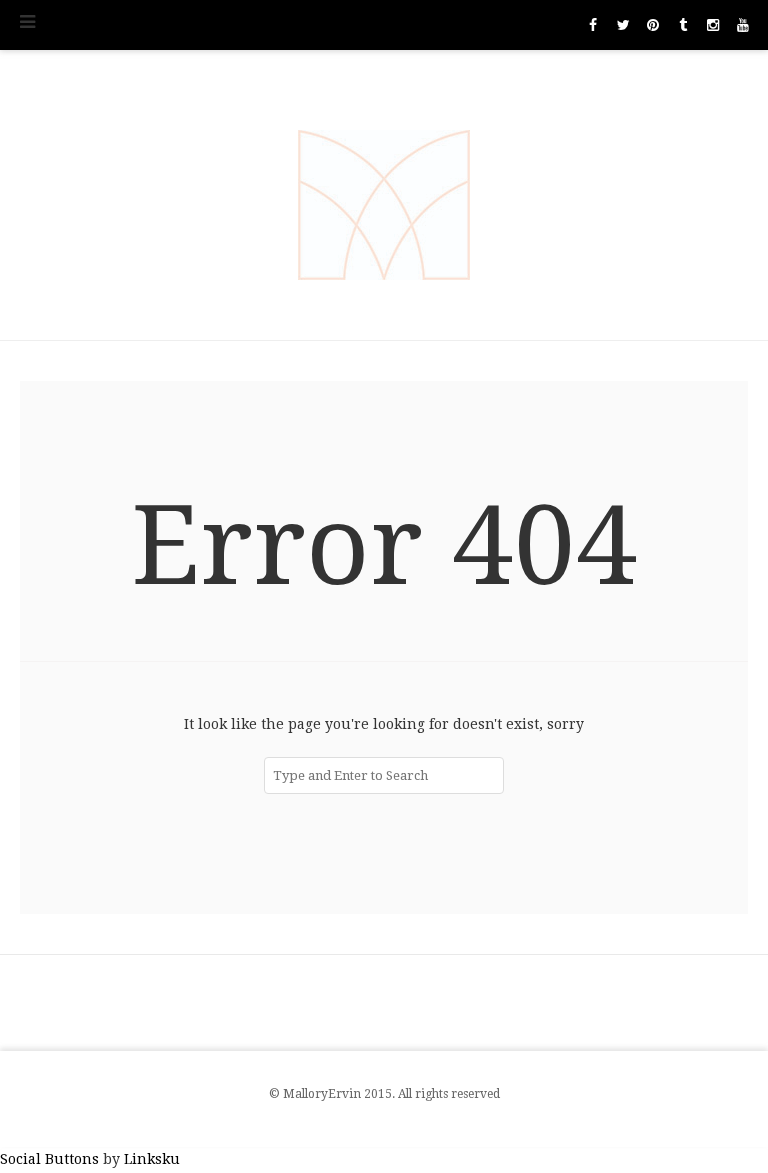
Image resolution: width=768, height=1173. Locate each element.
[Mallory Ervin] (384, 195)
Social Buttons (49, 1159)
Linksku (152, 1159)
